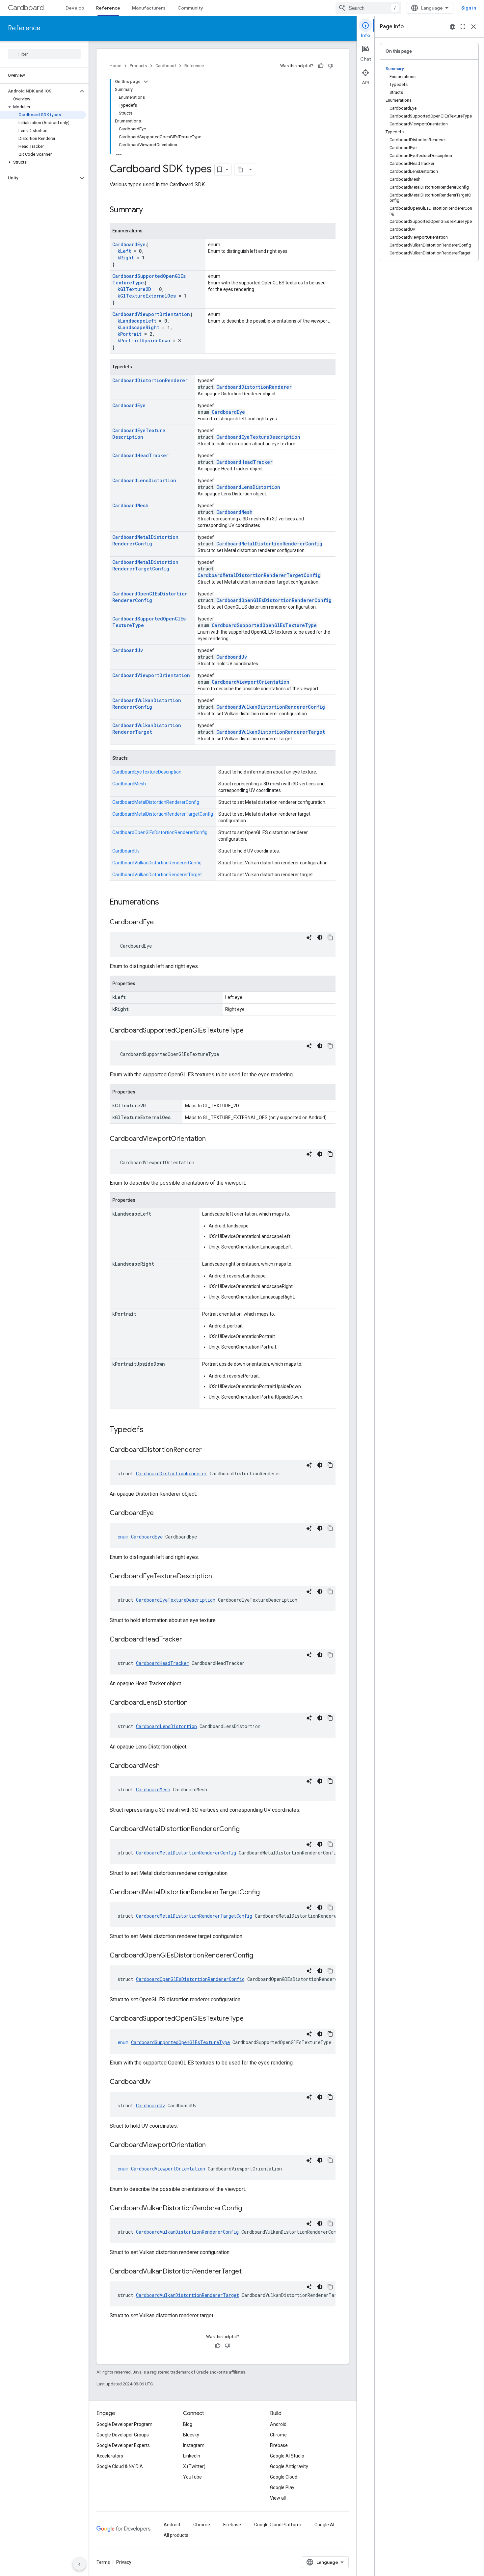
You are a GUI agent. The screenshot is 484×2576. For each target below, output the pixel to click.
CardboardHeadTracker (140, 455)
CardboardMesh (130, 505)
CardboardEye (129, 244)
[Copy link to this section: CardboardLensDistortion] (194, 1703)
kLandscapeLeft (137, 321)
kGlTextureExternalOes (147, 296)
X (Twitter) (194, 2466)
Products (138, 66)
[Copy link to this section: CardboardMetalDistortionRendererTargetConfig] (266, 1893)
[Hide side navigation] (79, 2564)
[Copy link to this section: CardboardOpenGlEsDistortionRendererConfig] (260, 1956)
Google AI (324, 2525)
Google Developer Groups (123, 2435)
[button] (39, 91)
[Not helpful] (331, 66)
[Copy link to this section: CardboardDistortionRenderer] (208, 1450)
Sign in (469, 8)
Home (115, 66)
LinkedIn (192, 2456)
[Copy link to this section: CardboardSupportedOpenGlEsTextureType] (250, 1031)
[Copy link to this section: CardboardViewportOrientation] (212, 1139)
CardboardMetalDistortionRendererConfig (145, 540)
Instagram (194, 2445)
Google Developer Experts (123, 2445)
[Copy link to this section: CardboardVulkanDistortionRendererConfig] (249, 2209)
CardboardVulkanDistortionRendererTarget (147, 729)
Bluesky (191, 2435)
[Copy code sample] (330, 937)
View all (278, 2498)
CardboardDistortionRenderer (150, 380)
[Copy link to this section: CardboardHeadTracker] (189, 1640)
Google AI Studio (287, 2456)
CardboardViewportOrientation (151, 314)
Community (190, 8)
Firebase (279, 2445)
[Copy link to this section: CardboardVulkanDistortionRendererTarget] (248, 2272)
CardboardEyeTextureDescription (139, 434)
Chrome (278, 2435)
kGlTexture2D (134, 289)
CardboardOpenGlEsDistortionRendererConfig (150, 597)
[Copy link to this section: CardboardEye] (160, 923)
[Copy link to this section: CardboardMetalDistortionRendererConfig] (246, 1829)
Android (278, 2424)
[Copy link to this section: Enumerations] (166, 903)
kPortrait (130, 334)
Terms (103, 2562)
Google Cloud (284, 2477)
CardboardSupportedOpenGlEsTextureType (264, 625)
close (473, 27)
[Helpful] (321, 66)
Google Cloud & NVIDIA (120, 2466)
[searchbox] (44, 54)
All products (176, 2535)
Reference (108, 8)
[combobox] (368, 8)
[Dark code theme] (320, 937)
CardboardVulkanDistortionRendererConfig (147, 704)
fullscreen (463, 27)
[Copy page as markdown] (240, 170)
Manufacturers (149, 8)
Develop (75, 8)
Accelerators (110, 2456)
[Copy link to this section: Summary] (149, 210)
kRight (126, 258)
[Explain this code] (309, 937)
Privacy (124, 2562)
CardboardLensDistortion (144, 480)
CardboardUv (128, 650)
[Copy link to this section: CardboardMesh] (166, 1766)
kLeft (124, 251)
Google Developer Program (124, 2424)
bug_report (452, 27)
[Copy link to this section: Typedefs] (150, 1430)
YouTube (192, 2477)
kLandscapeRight (138, 327)
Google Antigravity (289, 2466)
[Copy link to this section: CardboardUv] (157, 2082)
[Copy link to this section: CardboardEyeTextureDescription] (219, 1577)
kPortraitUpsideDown (144, 341)
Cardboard (26, 8)
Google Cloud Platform (278, 2525)
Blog (188, 2424)
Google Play (282, 2487)
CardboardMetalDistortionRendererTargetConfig (145, 565)
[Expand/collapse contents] (146, 82)
